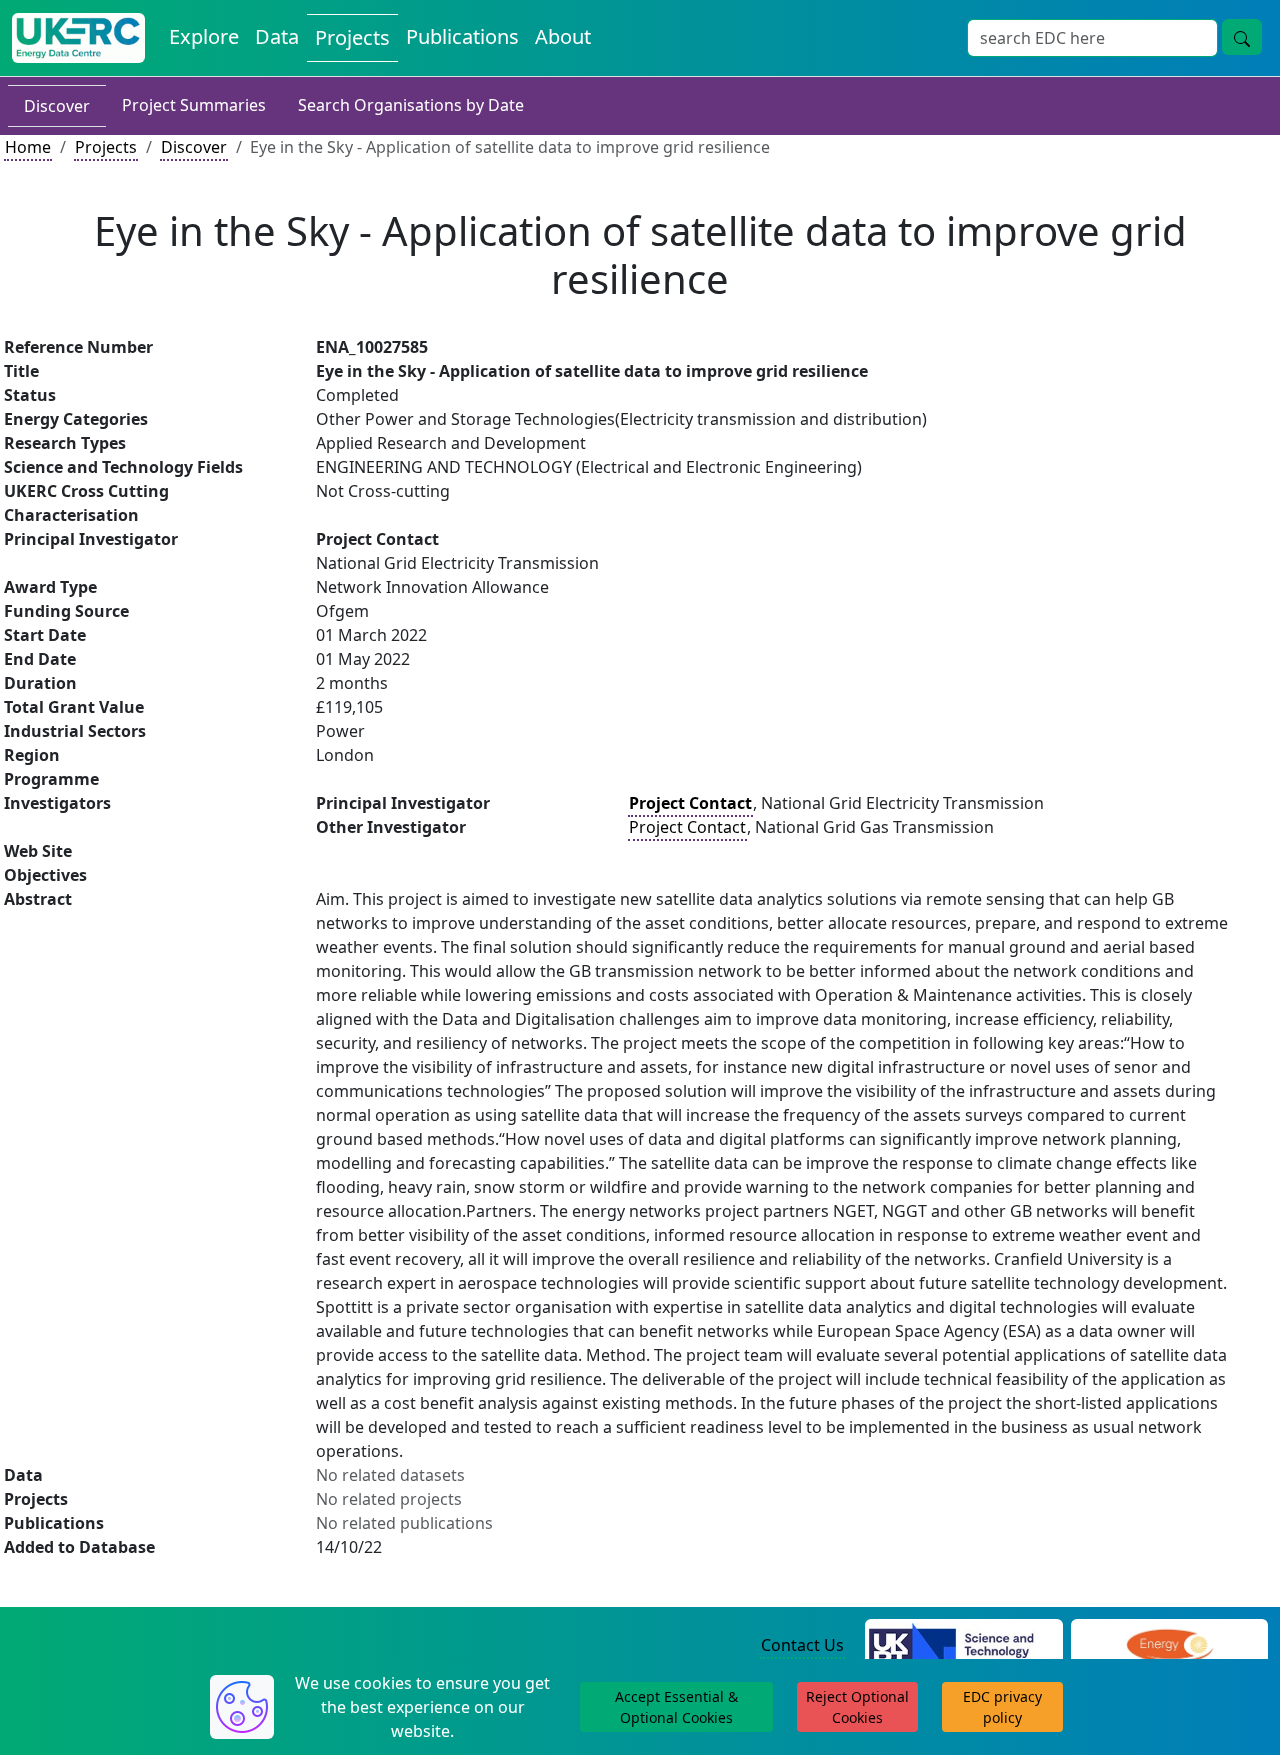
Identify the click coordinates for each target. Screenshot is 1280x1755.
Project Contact (687, 827)
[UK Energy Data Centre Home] (78, 38)
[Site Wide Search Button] (1242, 37)
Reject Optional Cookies (857, 1707)
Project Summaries (194, 105)
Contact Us (802, 1645)
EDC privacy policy (1002, 1707)
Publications (462, 36)
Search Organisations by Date (411, 105)
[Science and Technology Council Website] (963, 1646)
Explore (204, 36)
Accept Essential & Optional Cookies (676, 1707)
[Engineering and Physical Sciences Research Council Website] (1169, 1646)
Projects (352, 37)
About (563, 36)
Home (28, 147)
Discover (57, 106)
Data (277, 36)
